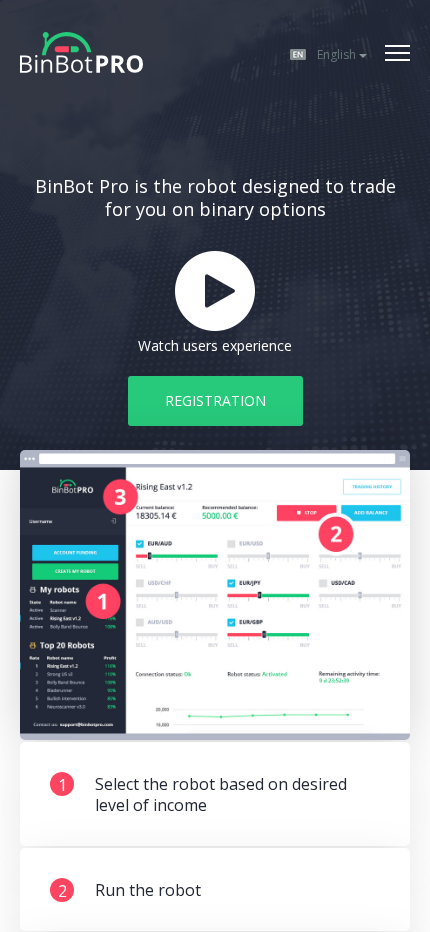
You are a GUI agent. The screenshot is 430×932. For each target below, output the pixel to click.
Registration (215, 400)
